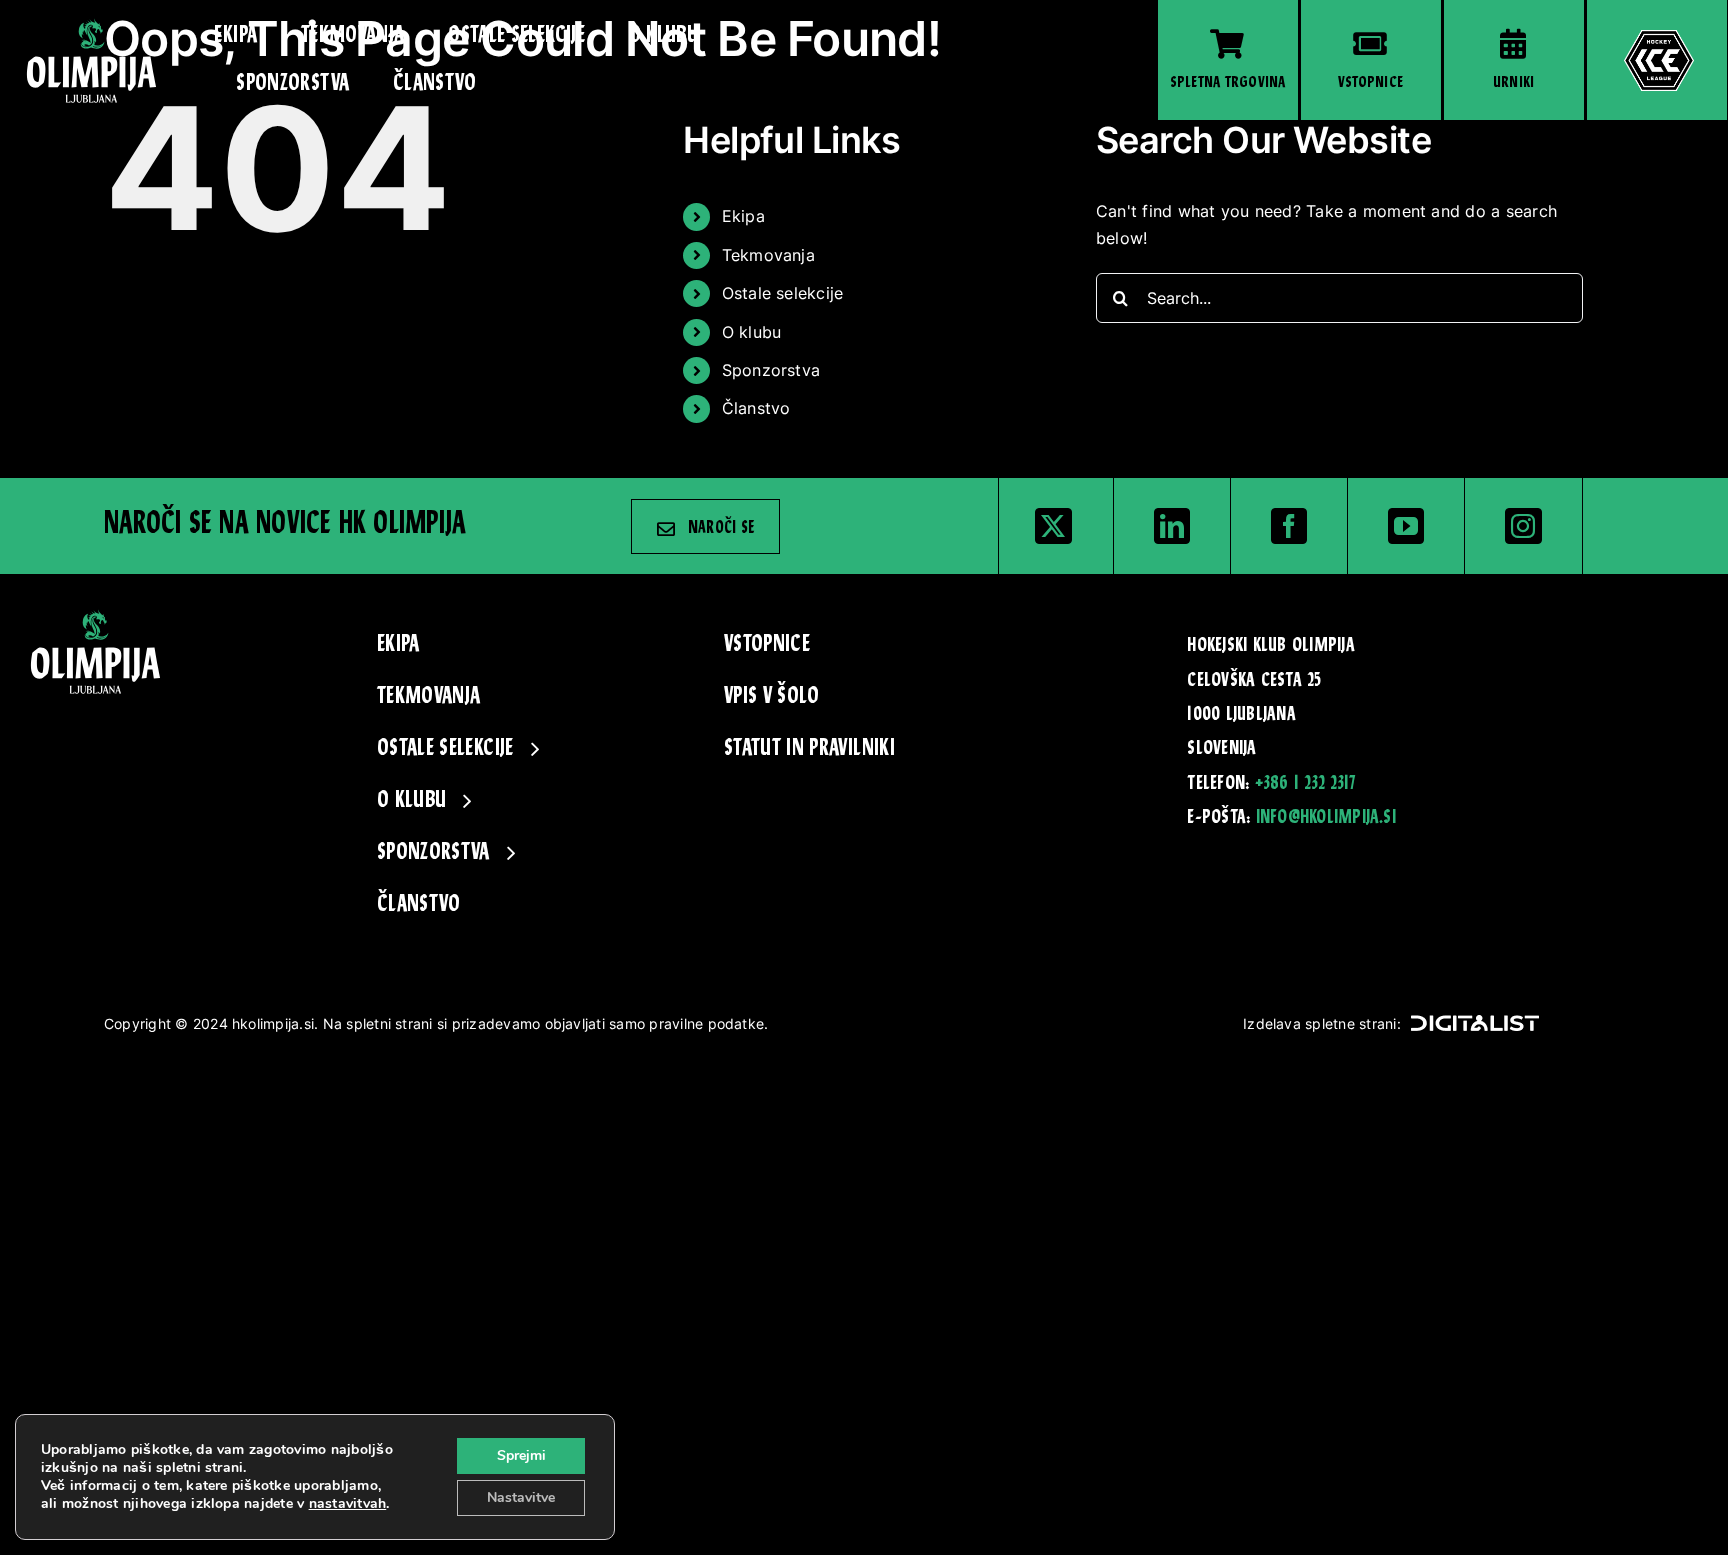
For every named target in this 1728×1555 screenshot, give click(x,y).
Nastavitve (521, 1497)
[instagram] (1523, 526)
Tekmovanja (768, 255)
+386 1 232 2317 (1305, 784)
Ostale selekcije (783, 293)
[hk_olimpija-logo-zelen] (91, 26)
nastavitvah (348, 1504)
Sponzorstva (771, 370)
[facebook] (1289, 526)
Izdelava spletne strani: (1322, 1023)
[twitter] (1053, 526)
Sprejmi (521, 1455)
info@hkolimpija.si (1326, 818)
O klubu (752, 332)
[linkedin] (1172, 526)
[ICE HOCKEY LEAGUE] (1657, 60)
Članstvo (756, 408)
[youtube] (1406, 526)
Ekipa (743, 216)
